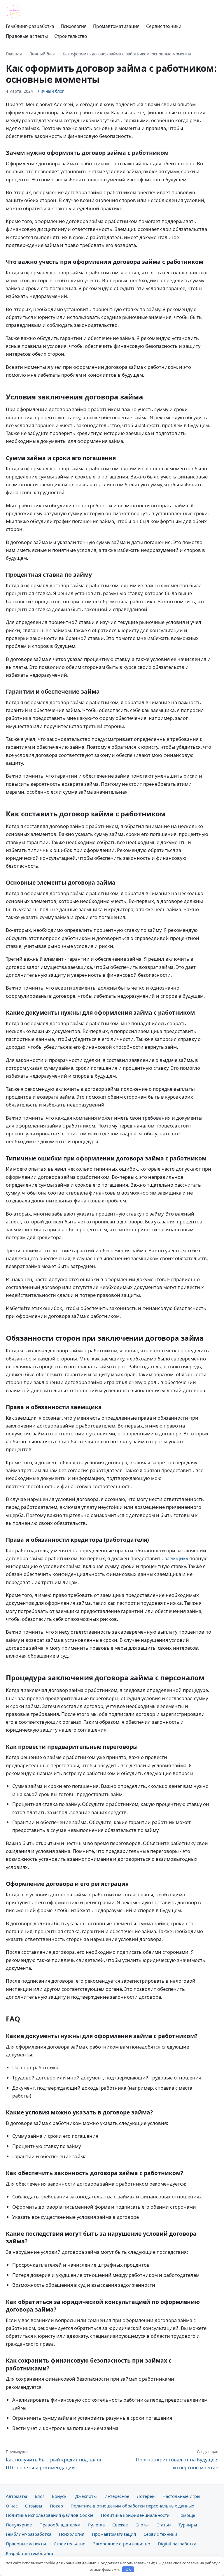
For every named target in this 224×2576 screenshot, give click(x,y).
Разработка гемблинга (29, 2553)
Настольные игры (181, 2496)
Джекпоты (86, 2496)
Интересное (117, 2496)
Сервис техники (164, 26)
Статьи (164, 2525)
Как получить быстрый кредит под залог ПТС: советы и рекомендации (54, 2460)
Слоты (142, 2525)
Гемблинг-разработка (30, 26)
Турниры (188, 2525)
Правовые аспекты (27, 36)
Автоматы (16, 2496)
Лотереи (146, 2496)
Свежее (120, 2525)
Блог (40, 2496)
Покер (56, 2506)
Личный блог (42, 54)
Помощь (186, 2515)
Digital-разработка (177, 2544)
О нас (12, 2506)
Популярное (19, 2525)
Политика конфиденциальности (135, 2515)
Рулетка (96, 2525)
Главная (14, 54)
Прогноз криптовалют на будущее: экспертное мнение (177, 2460)
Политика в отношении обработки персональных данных (132, 2506)
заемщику (176, 1558)
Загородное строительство (122, 2544)
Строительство (71, 36)
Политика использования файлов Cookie (50, 2515)
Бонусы (60, 2496)
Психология (74, 26)
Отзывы (34, 2506)
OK (128, 2569)
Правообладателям (60, 2525)
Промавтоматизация (116, 26)
